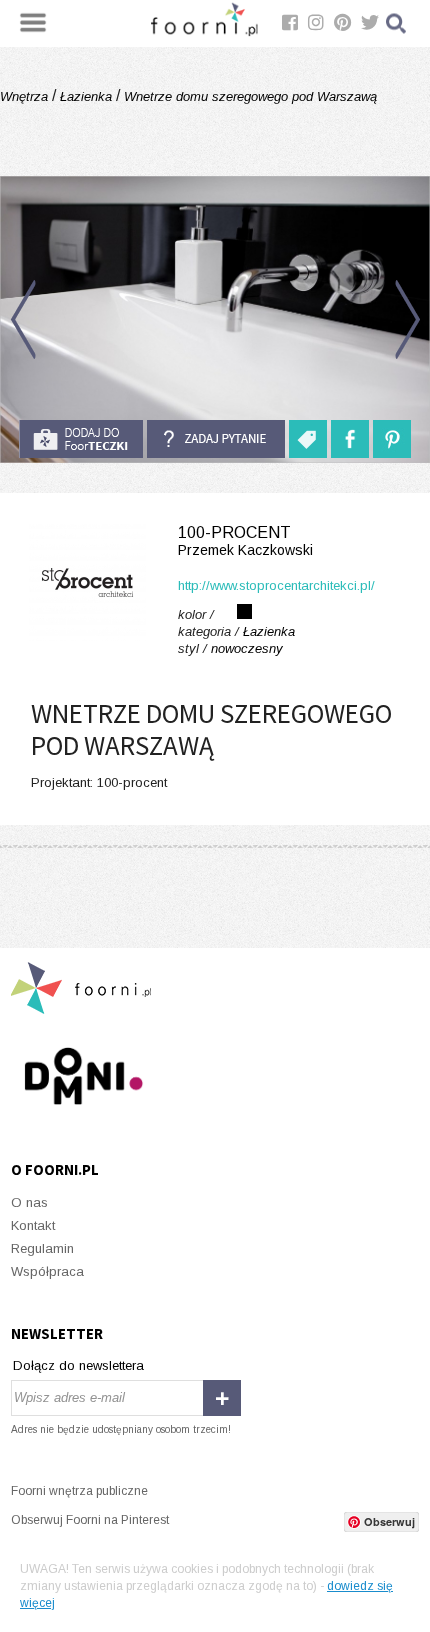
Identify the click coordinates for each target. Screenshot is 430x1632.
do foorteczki (81, 439)
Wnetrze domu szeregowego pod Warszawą (248, 96)
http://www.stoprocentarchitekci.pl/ (276, 585)
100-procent (245, 541)
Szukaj (397, 23)
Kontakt (33, 1225)
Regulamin (42, 1248)
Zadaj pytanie (216, 439)
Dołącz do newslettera (78, 1365)
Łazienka (86, 96)
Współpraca (47, 1271)
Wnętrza (26, 96)
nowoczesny (247, 648)
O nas (29, 1202)
